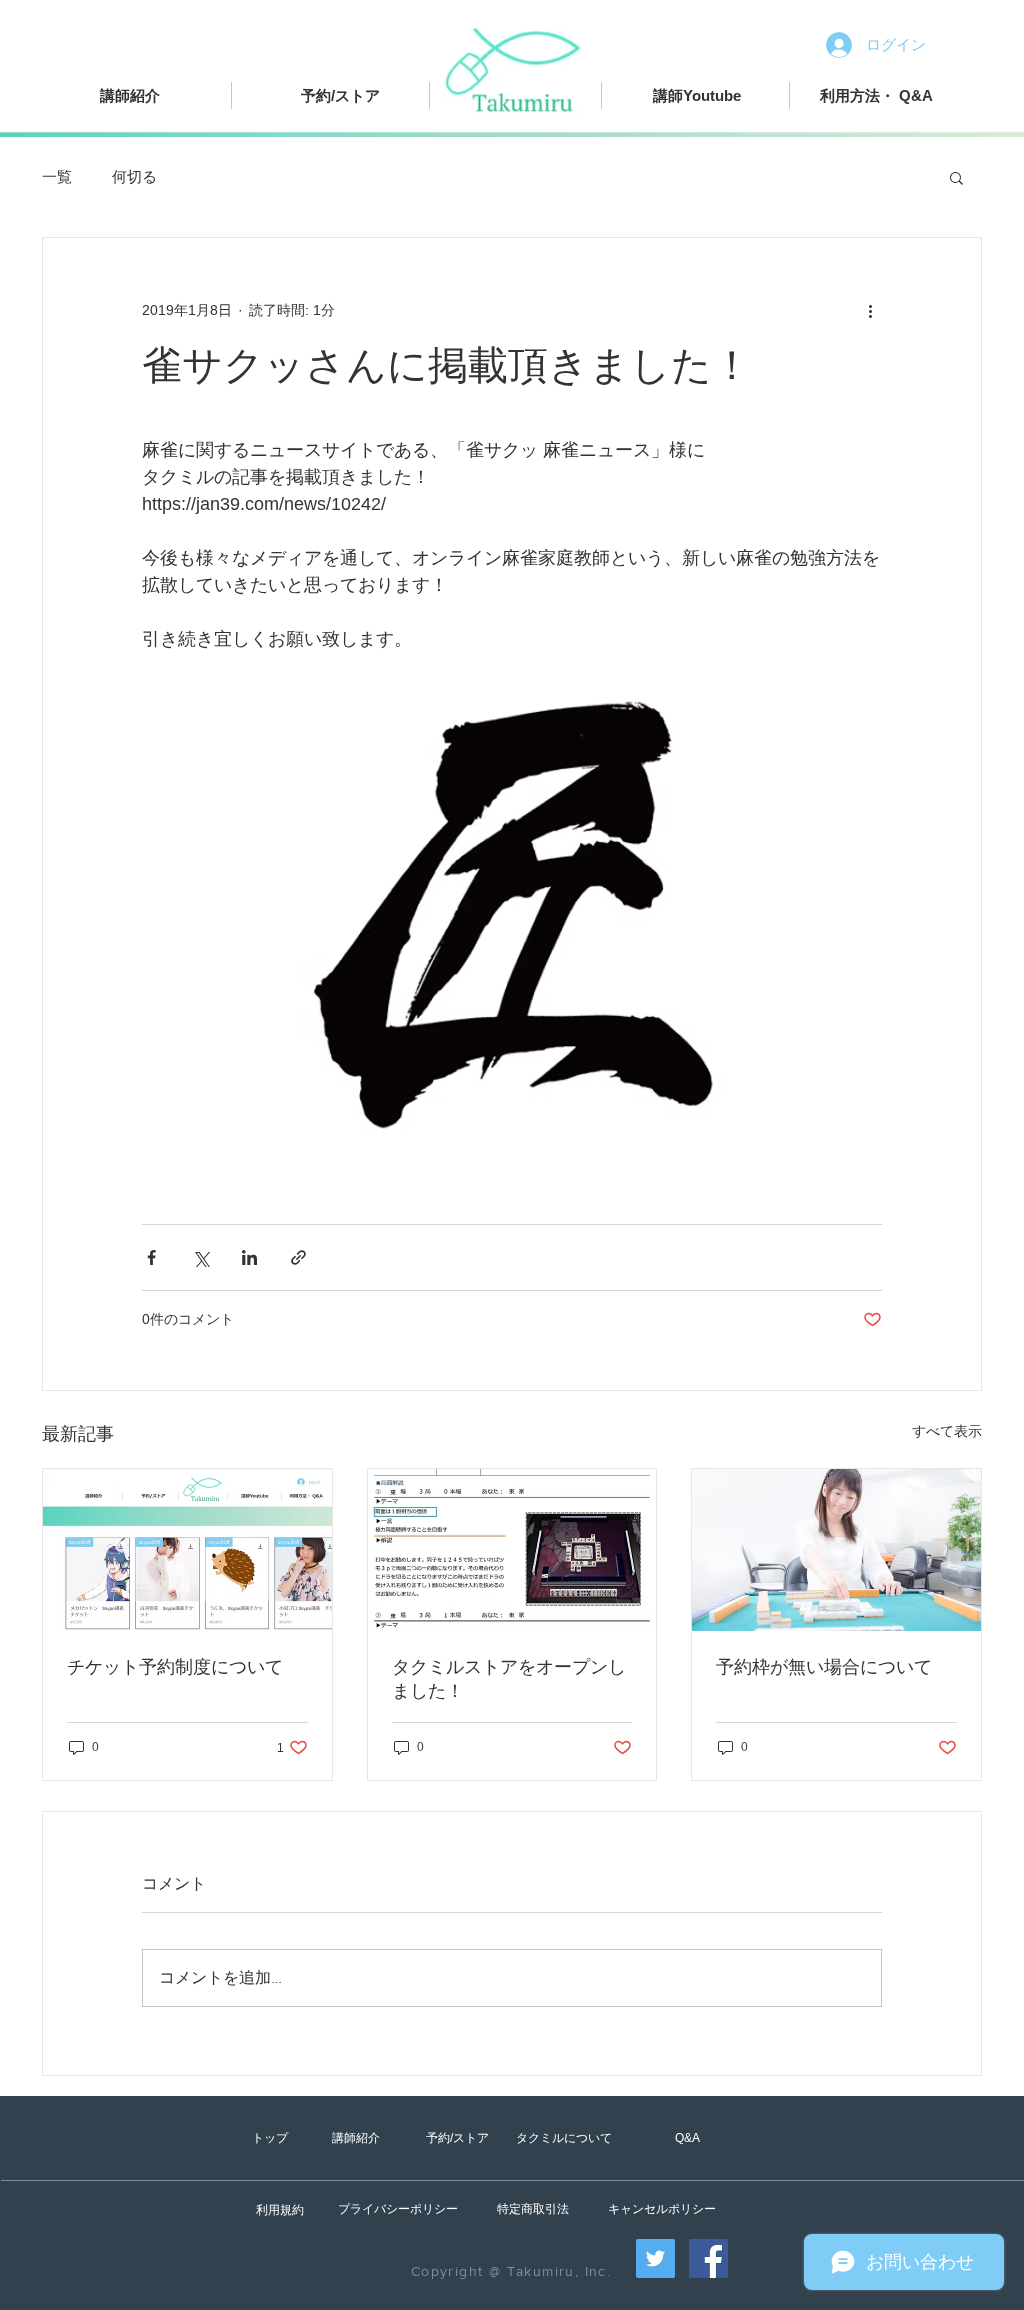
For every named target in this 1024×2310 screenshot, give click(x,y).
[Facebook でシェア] (151, 1257)
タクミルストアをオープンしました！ (509, 1679)
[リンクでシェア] (298, 1257)
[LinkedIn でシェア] (249, 1257)
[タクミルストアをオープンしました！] (512, 1550)
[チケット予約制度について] (187, 1550)
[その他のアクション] (870, 310)
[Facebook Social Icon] (708, 2258)
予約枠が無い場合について (824, 1667)
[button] (956, 177)
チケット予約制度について (175, 1667)
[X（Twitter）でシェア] (200, 1257)
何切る (134, 176)
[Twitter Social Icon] (655, 2258)
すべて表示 (947, 1431)
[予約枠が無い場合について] (836, 1550)
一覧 (57, 176)
